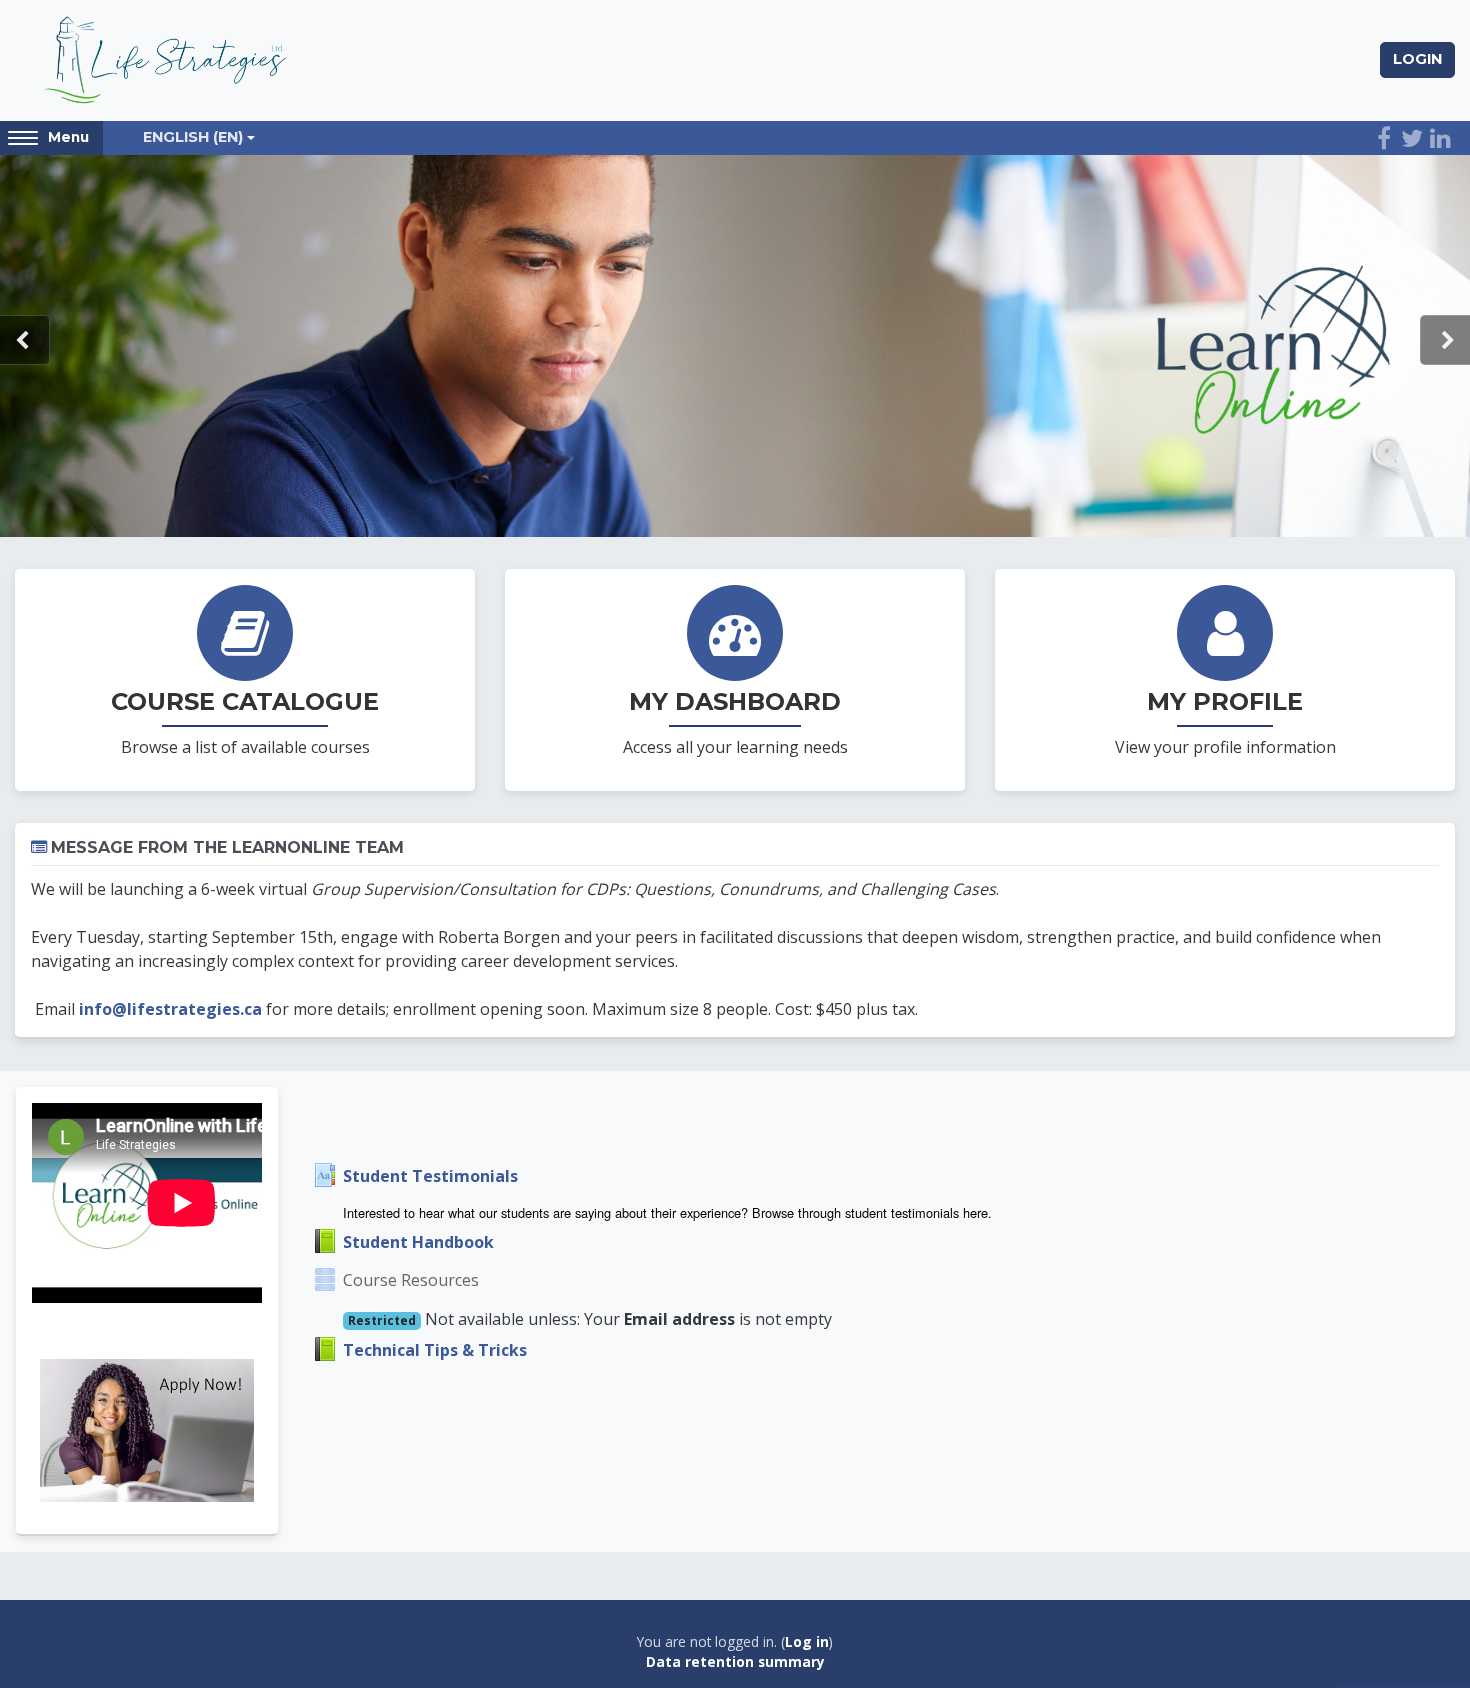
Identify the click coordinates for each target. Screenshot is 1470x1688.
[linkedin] (1440, 138)
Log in (807, 1641)
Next (1445, 340)
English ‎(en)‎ (193, 137)
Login (1417, 59)
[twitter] (1412, 138)
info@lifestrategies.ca (170, 1009)
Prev (25, 340)
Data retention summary (735, 1661)
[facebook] (1384, 138)
